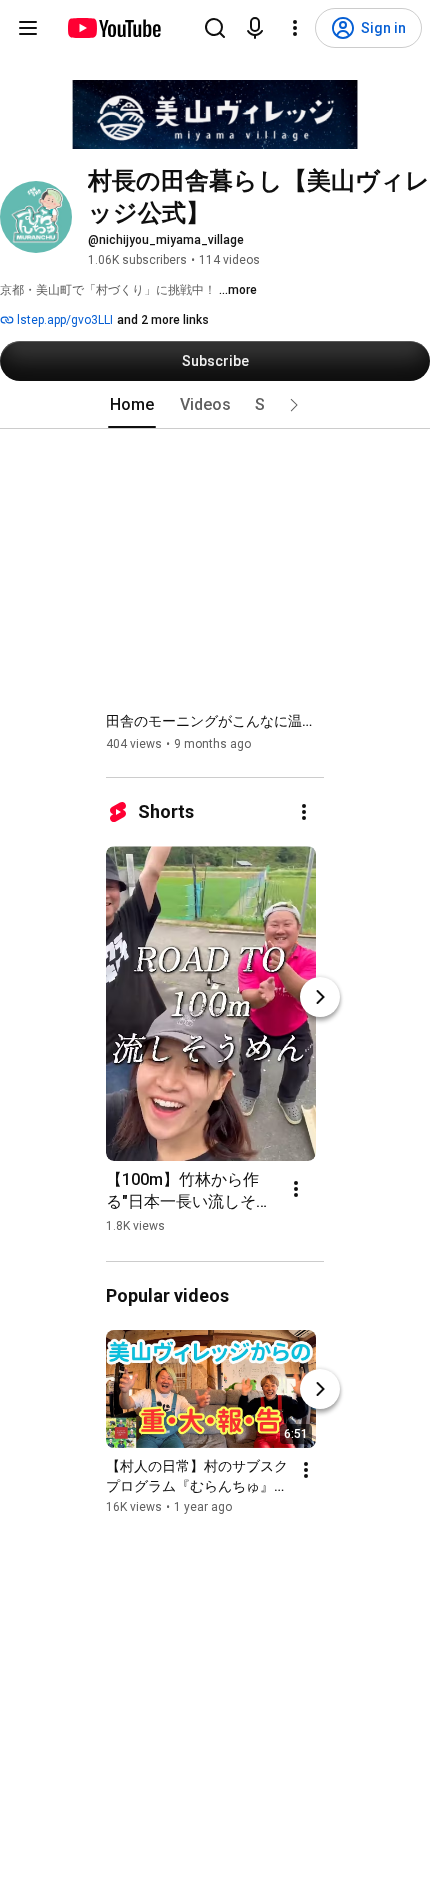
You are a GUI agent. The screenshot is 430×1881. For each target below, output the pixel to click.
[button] (294, 405)
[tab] (132, 405)
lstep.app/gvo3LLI (63, 320)
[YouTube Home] (113, 28)
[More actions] (304, 812)
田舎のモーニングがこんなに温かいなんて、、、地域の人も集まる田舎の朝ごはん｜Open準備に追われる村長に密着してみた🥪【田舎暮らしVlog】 (215, 721)
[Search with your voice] (255, 28)
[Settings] (295, 28)
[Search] (215, 28)
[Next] (320, 997)
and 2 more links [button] (163, 320)
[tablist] (215, 405)
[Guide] (28, 28)
